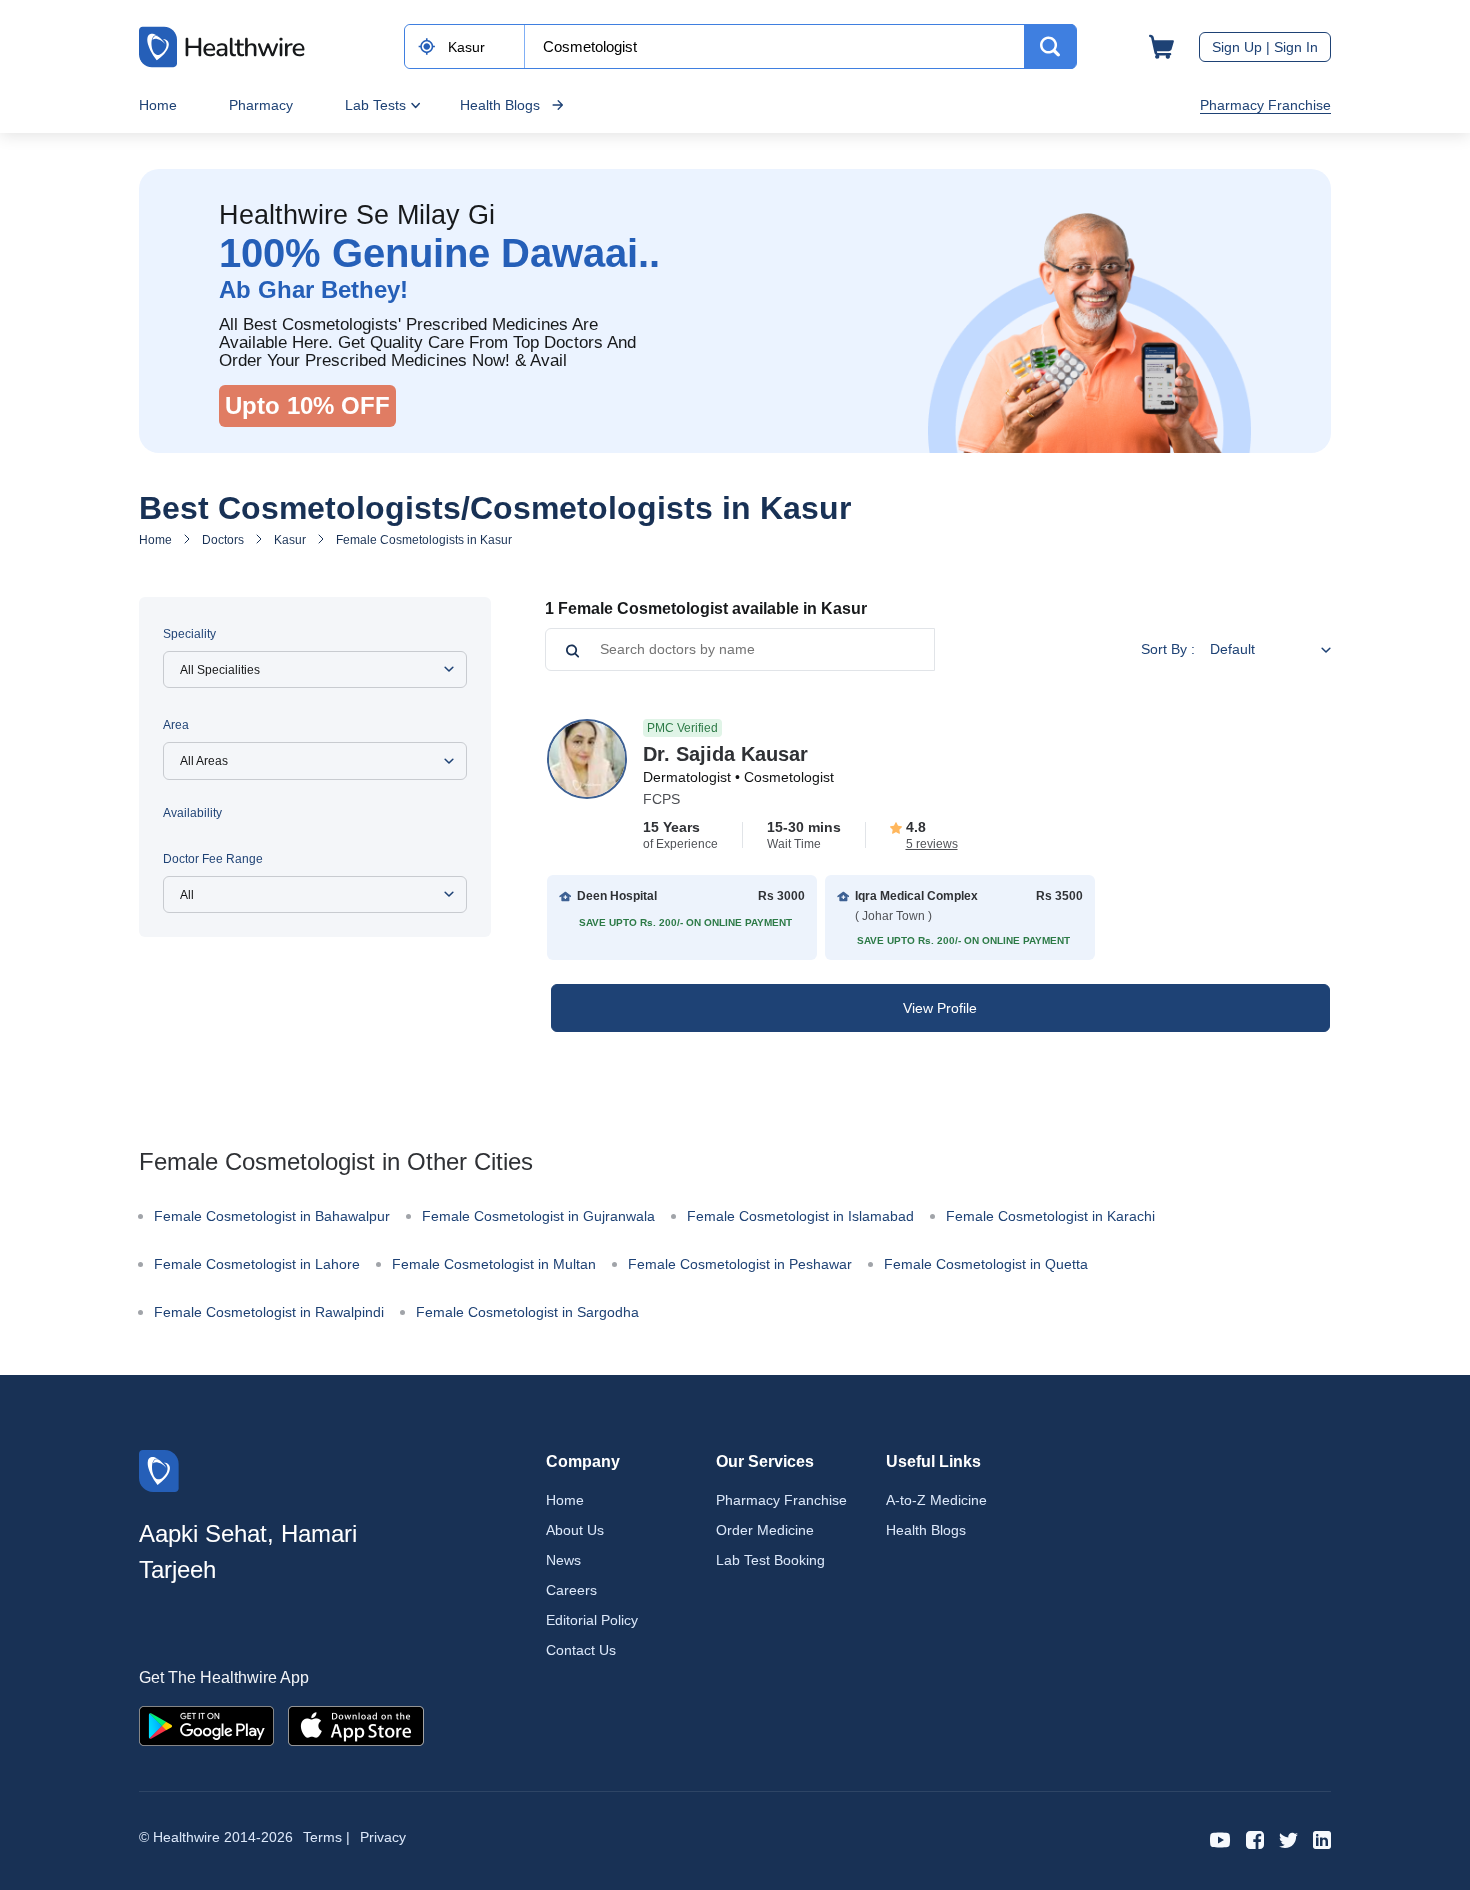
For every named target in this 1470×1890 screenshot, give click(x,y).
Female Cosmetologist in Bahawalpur (272, 1216)
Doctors (223, 540)
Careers (571, 1590)
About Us (575, 1530)
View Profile (940, 1008)
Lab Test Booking (770, 1560)
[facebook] (1255, 1838)
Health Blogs (500, 105)
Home (158, 105)
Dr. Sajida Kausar (725, 754)
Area (176, 725)
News (563, 1560)
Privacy (383, 1837)
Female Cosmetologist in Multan (494, 1264)
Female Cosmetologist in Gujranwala (538, 1216)
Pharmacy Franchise (1265, 105)
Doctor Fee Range (213, 859)
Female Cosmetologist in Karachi (1050, 1216)
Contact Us (581, 1650)
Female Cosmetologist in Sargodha (527, 1312)
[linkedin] (1322, 1838)
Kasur (290, 540)
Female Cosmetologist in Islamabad (800, 1216)
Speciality (189, 634)
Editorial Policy (592, 1620)
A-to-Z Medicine (936, 1500)
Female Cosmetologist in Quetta (986, 1264)
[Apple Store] (356, 1724)
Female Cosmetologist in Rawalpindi (269, 1312)
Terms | (326, 1837)
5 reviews (932, 844)
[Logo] (159, 1469)
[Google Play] (206, 1724)
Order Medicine (765, 1530)
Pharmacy (261, 105)
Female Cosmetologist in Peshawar (740, 1264)
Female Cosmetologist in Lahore (257, 1264)
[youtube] (1220, 1838)
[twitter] (1288, 1838)
